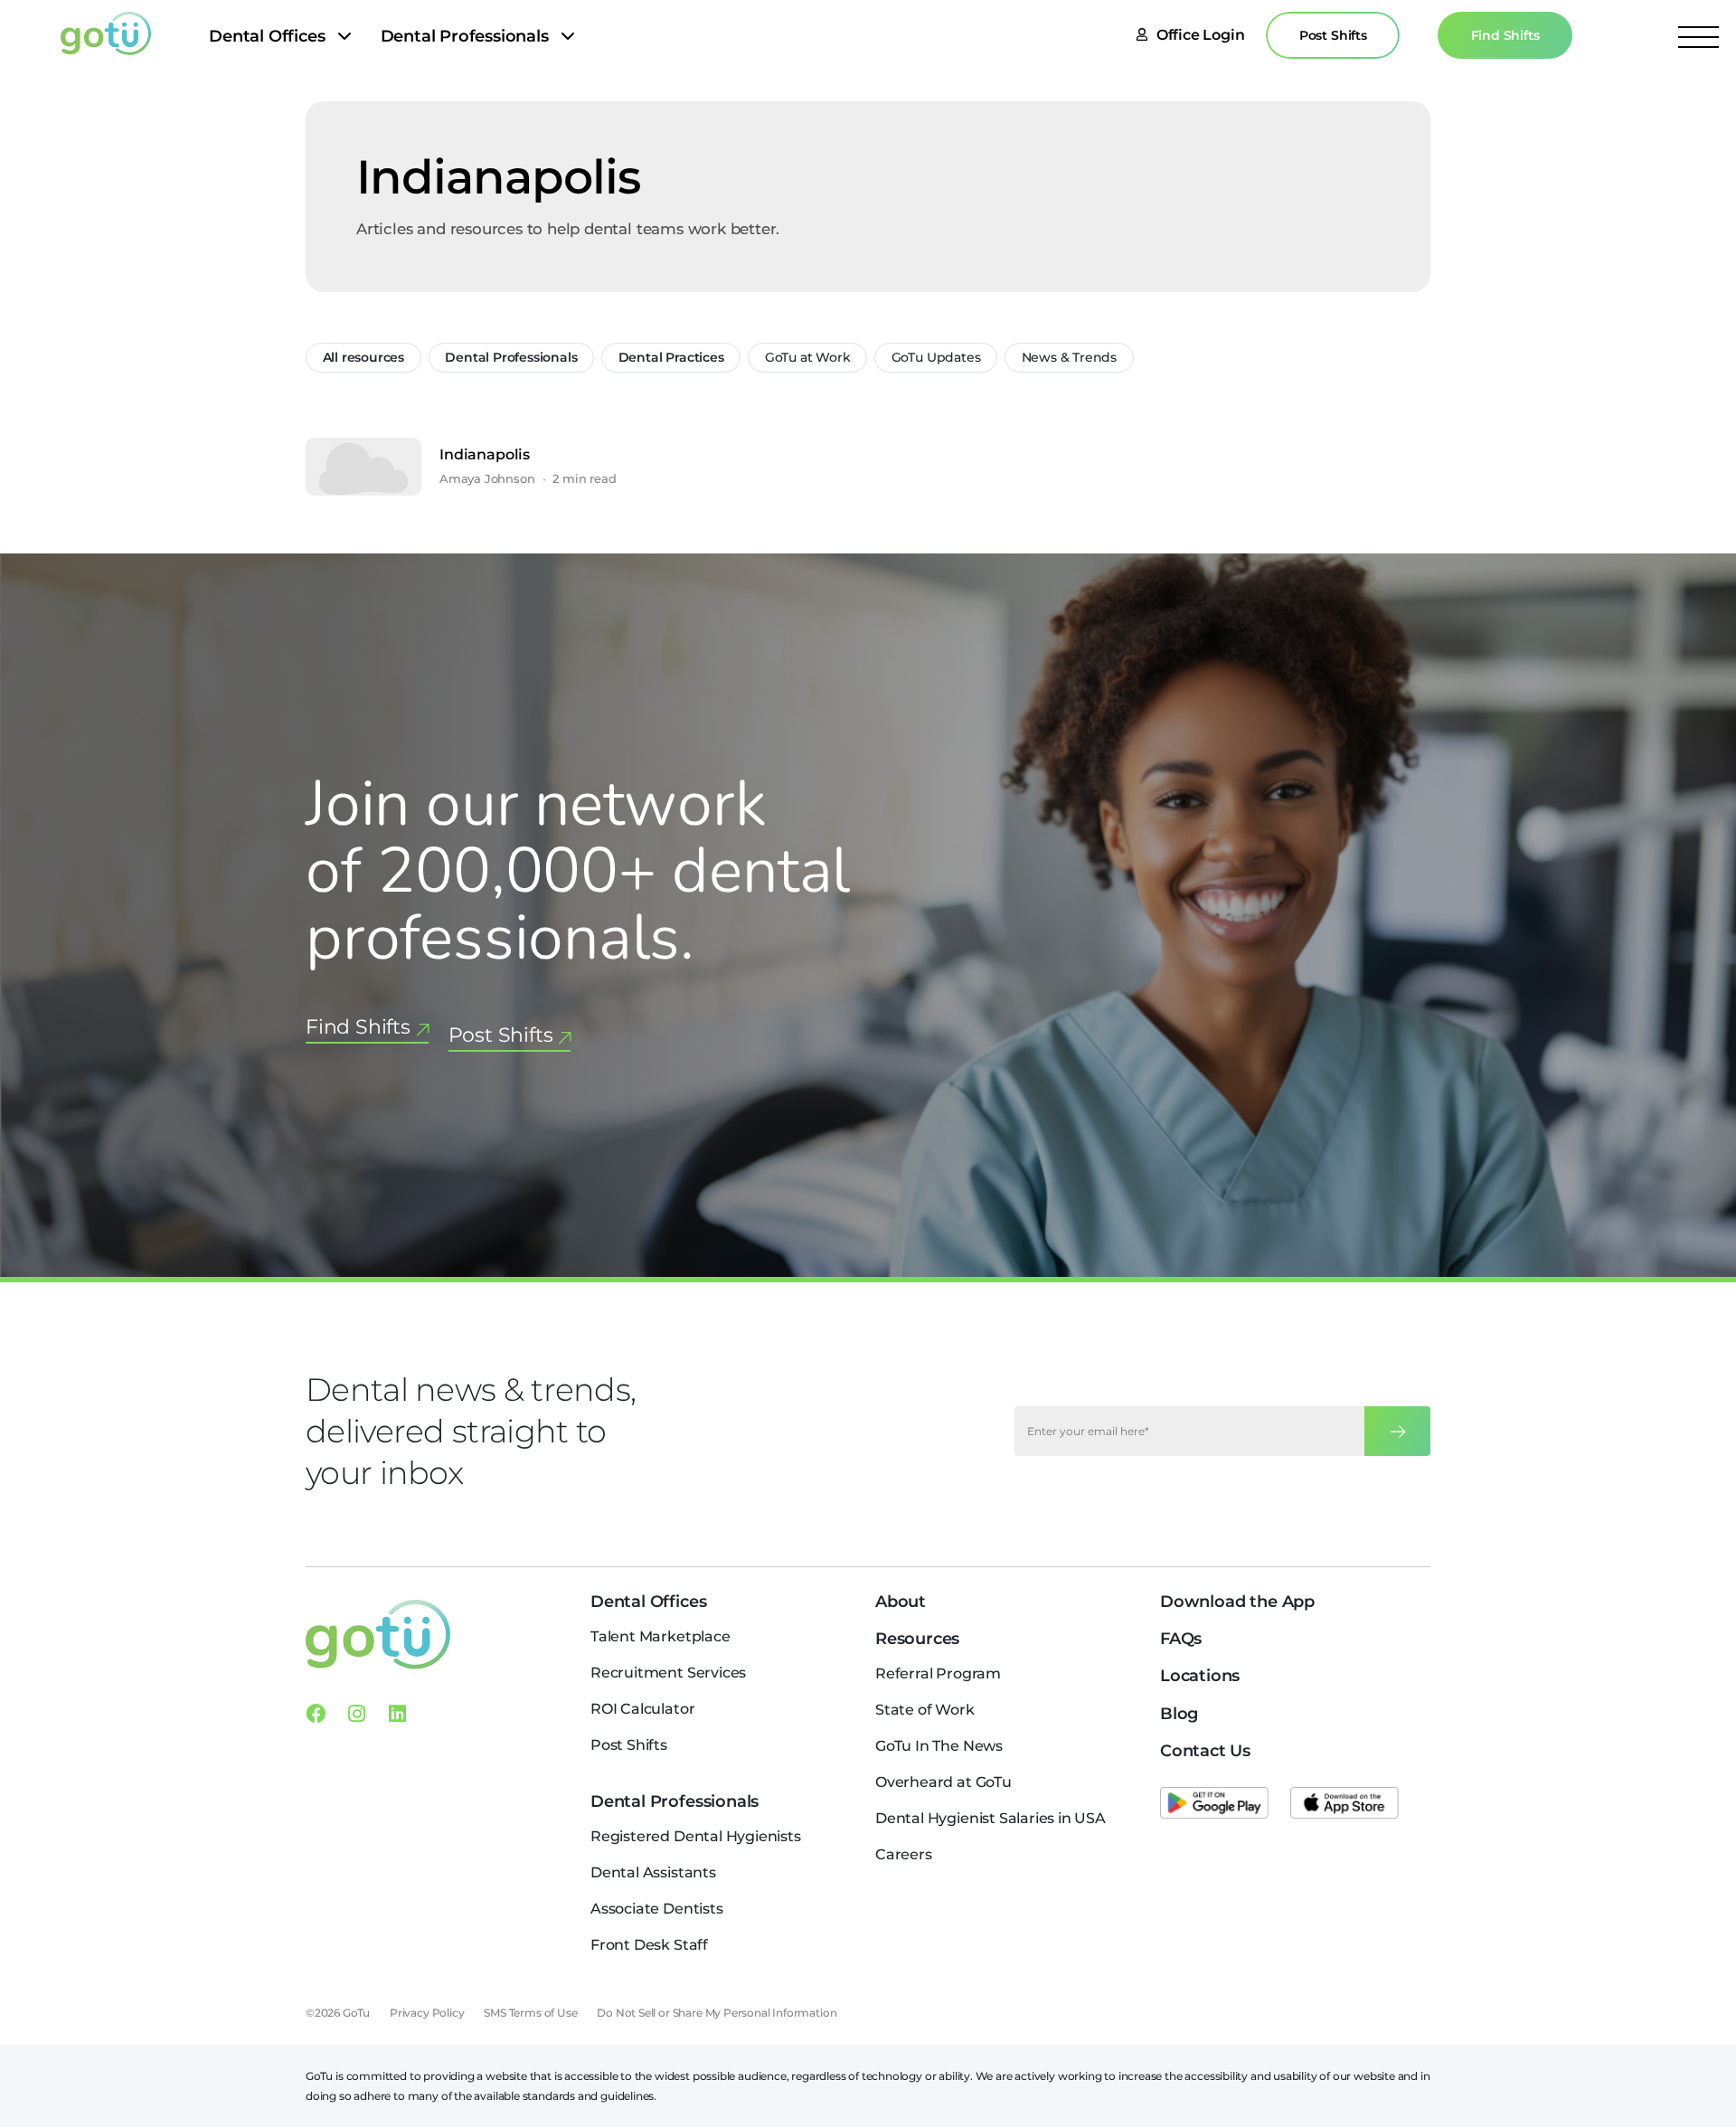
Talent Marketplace (660, 1636)
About (901, 1602)
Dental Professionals (465, 36)
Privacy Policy (427, 2013)
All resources (364, 357)
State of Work (925, 1710)
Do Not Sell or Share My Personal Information (717, 2013)
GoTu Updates (936, 357)
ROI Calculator (642, 1709)
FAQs (1181, 1639)
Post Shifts (1333, 35)
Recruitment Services (668, 1673)
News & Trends (1070, 357)
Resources (917, 1639)
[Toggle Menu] (1698, 36)
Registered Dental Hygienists (696, 1836)
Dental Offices (267, 36)
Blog (1179, 1714)
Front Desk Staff (649, 1945)
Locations (1200, 1676)
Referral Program (938, 1673)
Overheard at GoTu (943, 1782)
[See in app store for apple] (1344, 1803)
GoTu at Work (808, 357)
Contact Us (1205, 1751)
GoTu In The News (939, 1746)
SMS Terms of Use (530, 2013)
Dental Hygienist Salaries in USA (991, 1818)
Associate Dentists (657, 1909)
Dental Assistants (653, 1872)
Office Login (1201, 35)
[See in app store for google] (1214, 1803)
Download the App (1237, 1602)
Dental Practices (671, 357)
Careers (904, 1854)
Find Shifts (1505, 35)
